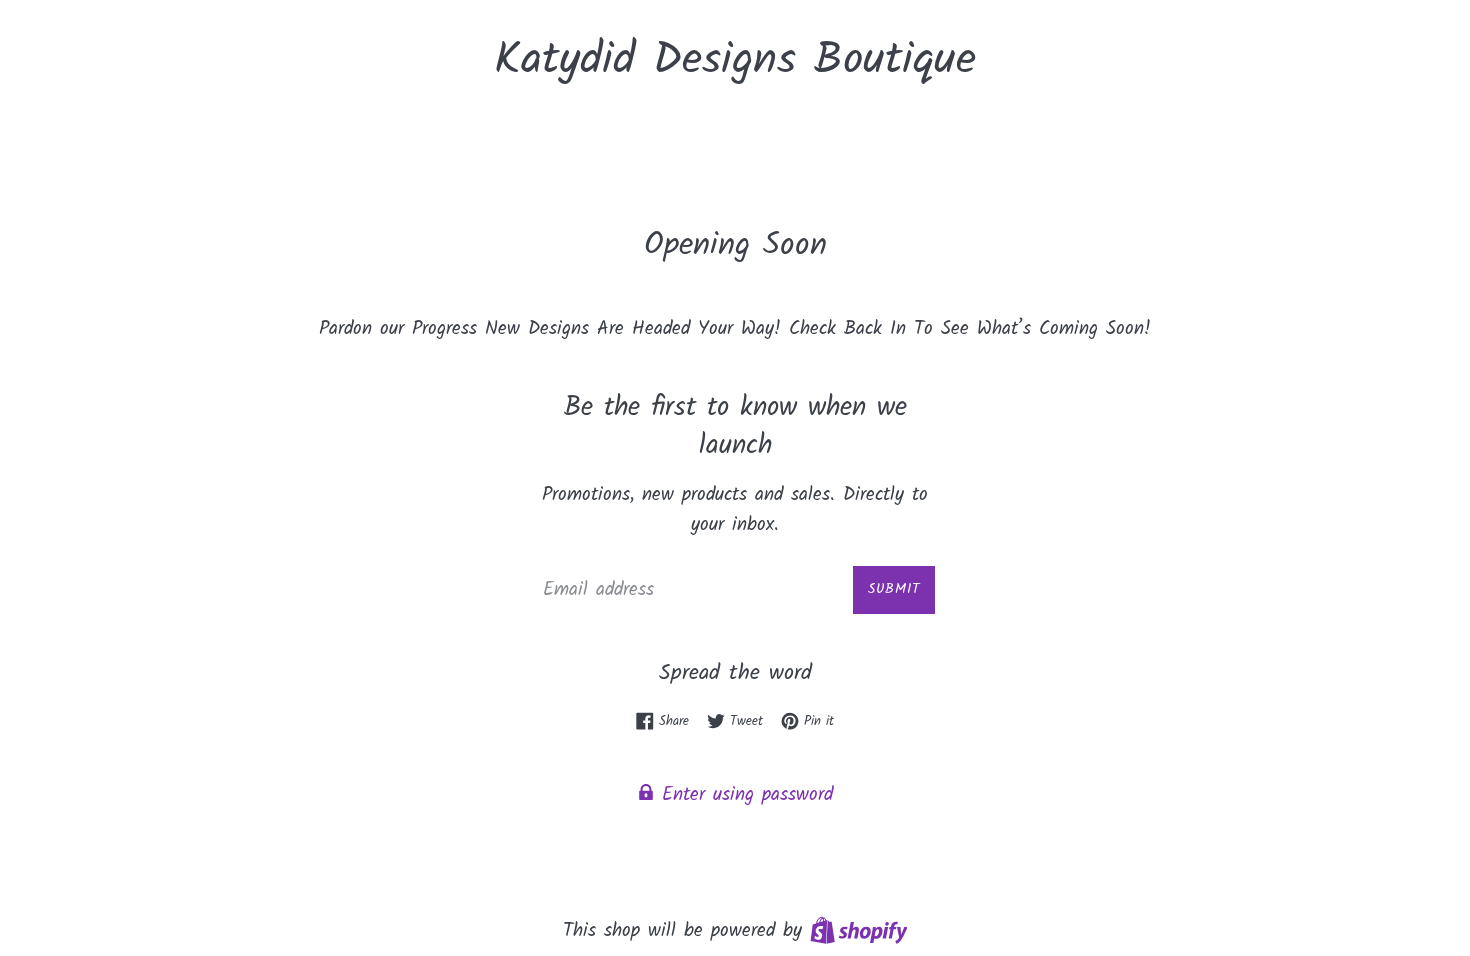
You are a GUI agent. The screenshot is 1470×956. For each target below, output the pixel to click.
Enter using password (743, 795)
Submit (894, 589)
